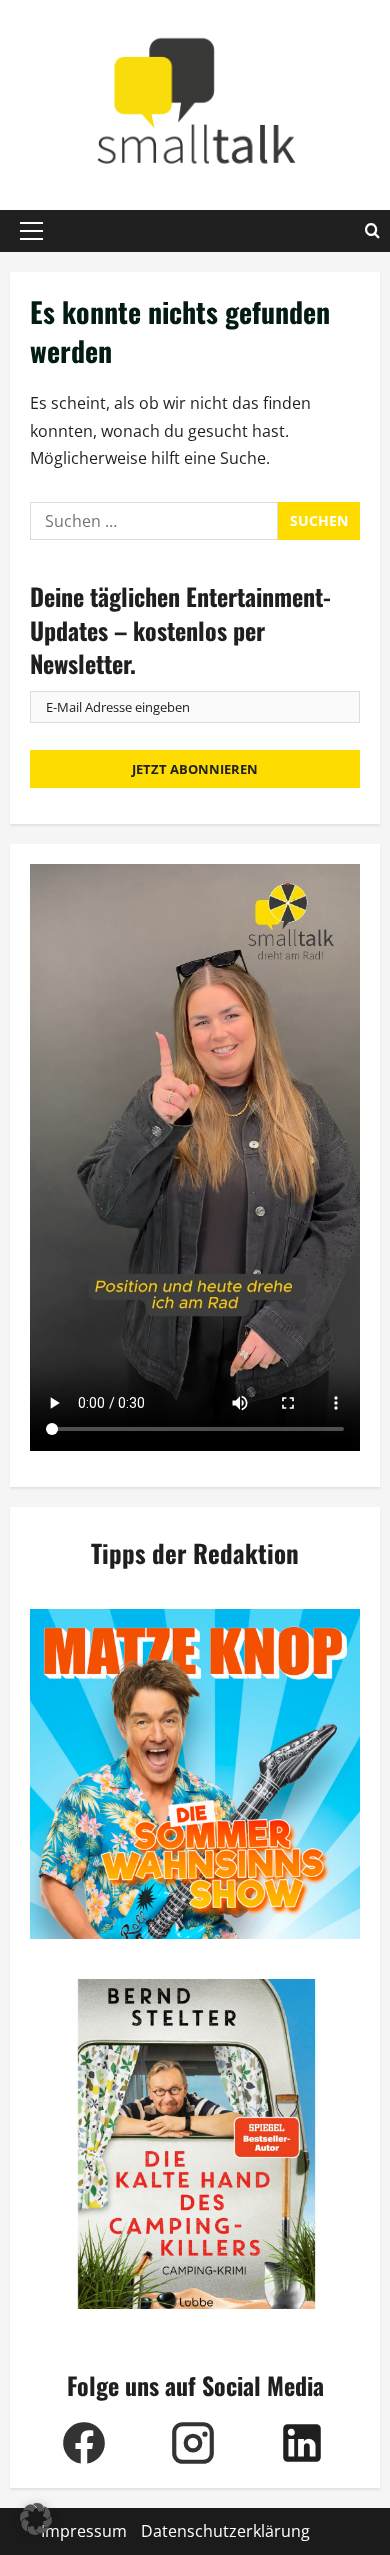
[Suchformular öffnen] (372, 231)
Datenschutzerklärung (225, 2531)
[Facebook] (84, 2443)
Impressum (84, 2531)
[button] (31, 231)
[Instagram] (193, 2443)
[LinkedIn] (302, 2443)
